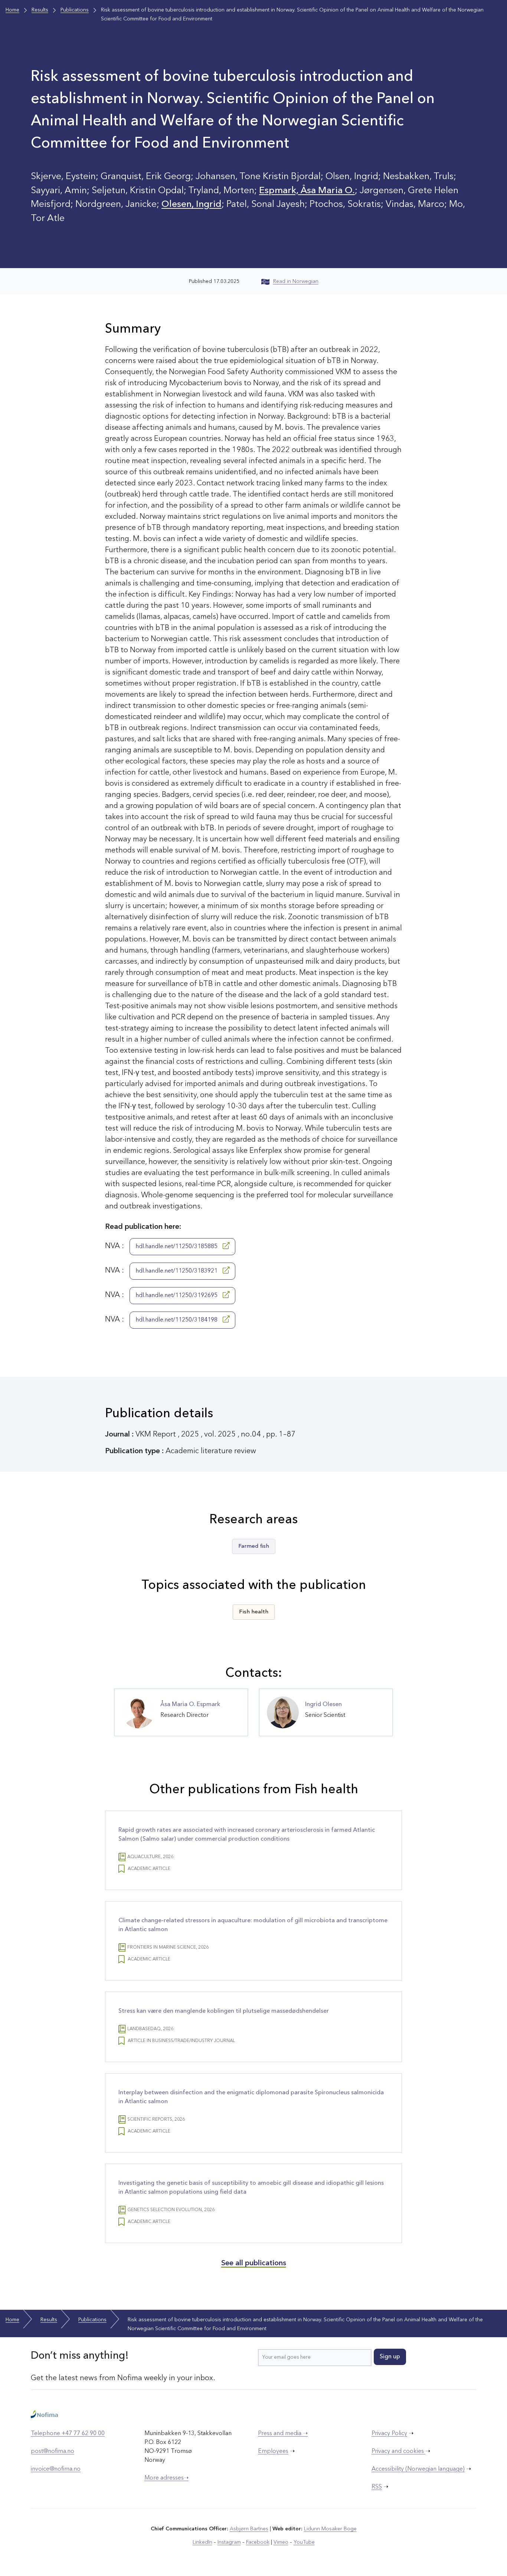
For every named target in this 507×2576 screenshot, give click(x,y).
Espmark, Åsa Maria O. (307, 191)
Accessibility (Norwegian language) (418, 2469)
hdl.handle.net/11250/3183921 (177, 1271)
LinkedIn (202, 2542)
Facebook (258, 2542)
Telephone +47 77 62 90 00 (68, 2434)
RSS (377, 2487)
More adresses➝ (166, 2478)
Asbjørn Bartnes (249, 2529)
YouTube (304, 2542)
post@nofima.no (53, 2451)
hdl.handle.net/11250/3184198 (177, 1320)
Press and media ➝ (283, 2434)
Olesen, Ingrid (192, 205)
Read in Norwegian (296, 281)
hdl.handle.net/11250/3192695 (177, 1296)
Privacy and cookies (398, 2451)
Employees (273, 2451)
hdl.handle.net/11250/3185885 (177, 1247)
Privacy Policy (389, 2434)
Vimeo (281, 2542)
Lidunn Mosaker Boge (330, 2529)
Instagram (229, 2542)
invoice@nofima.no (56, 2469)
